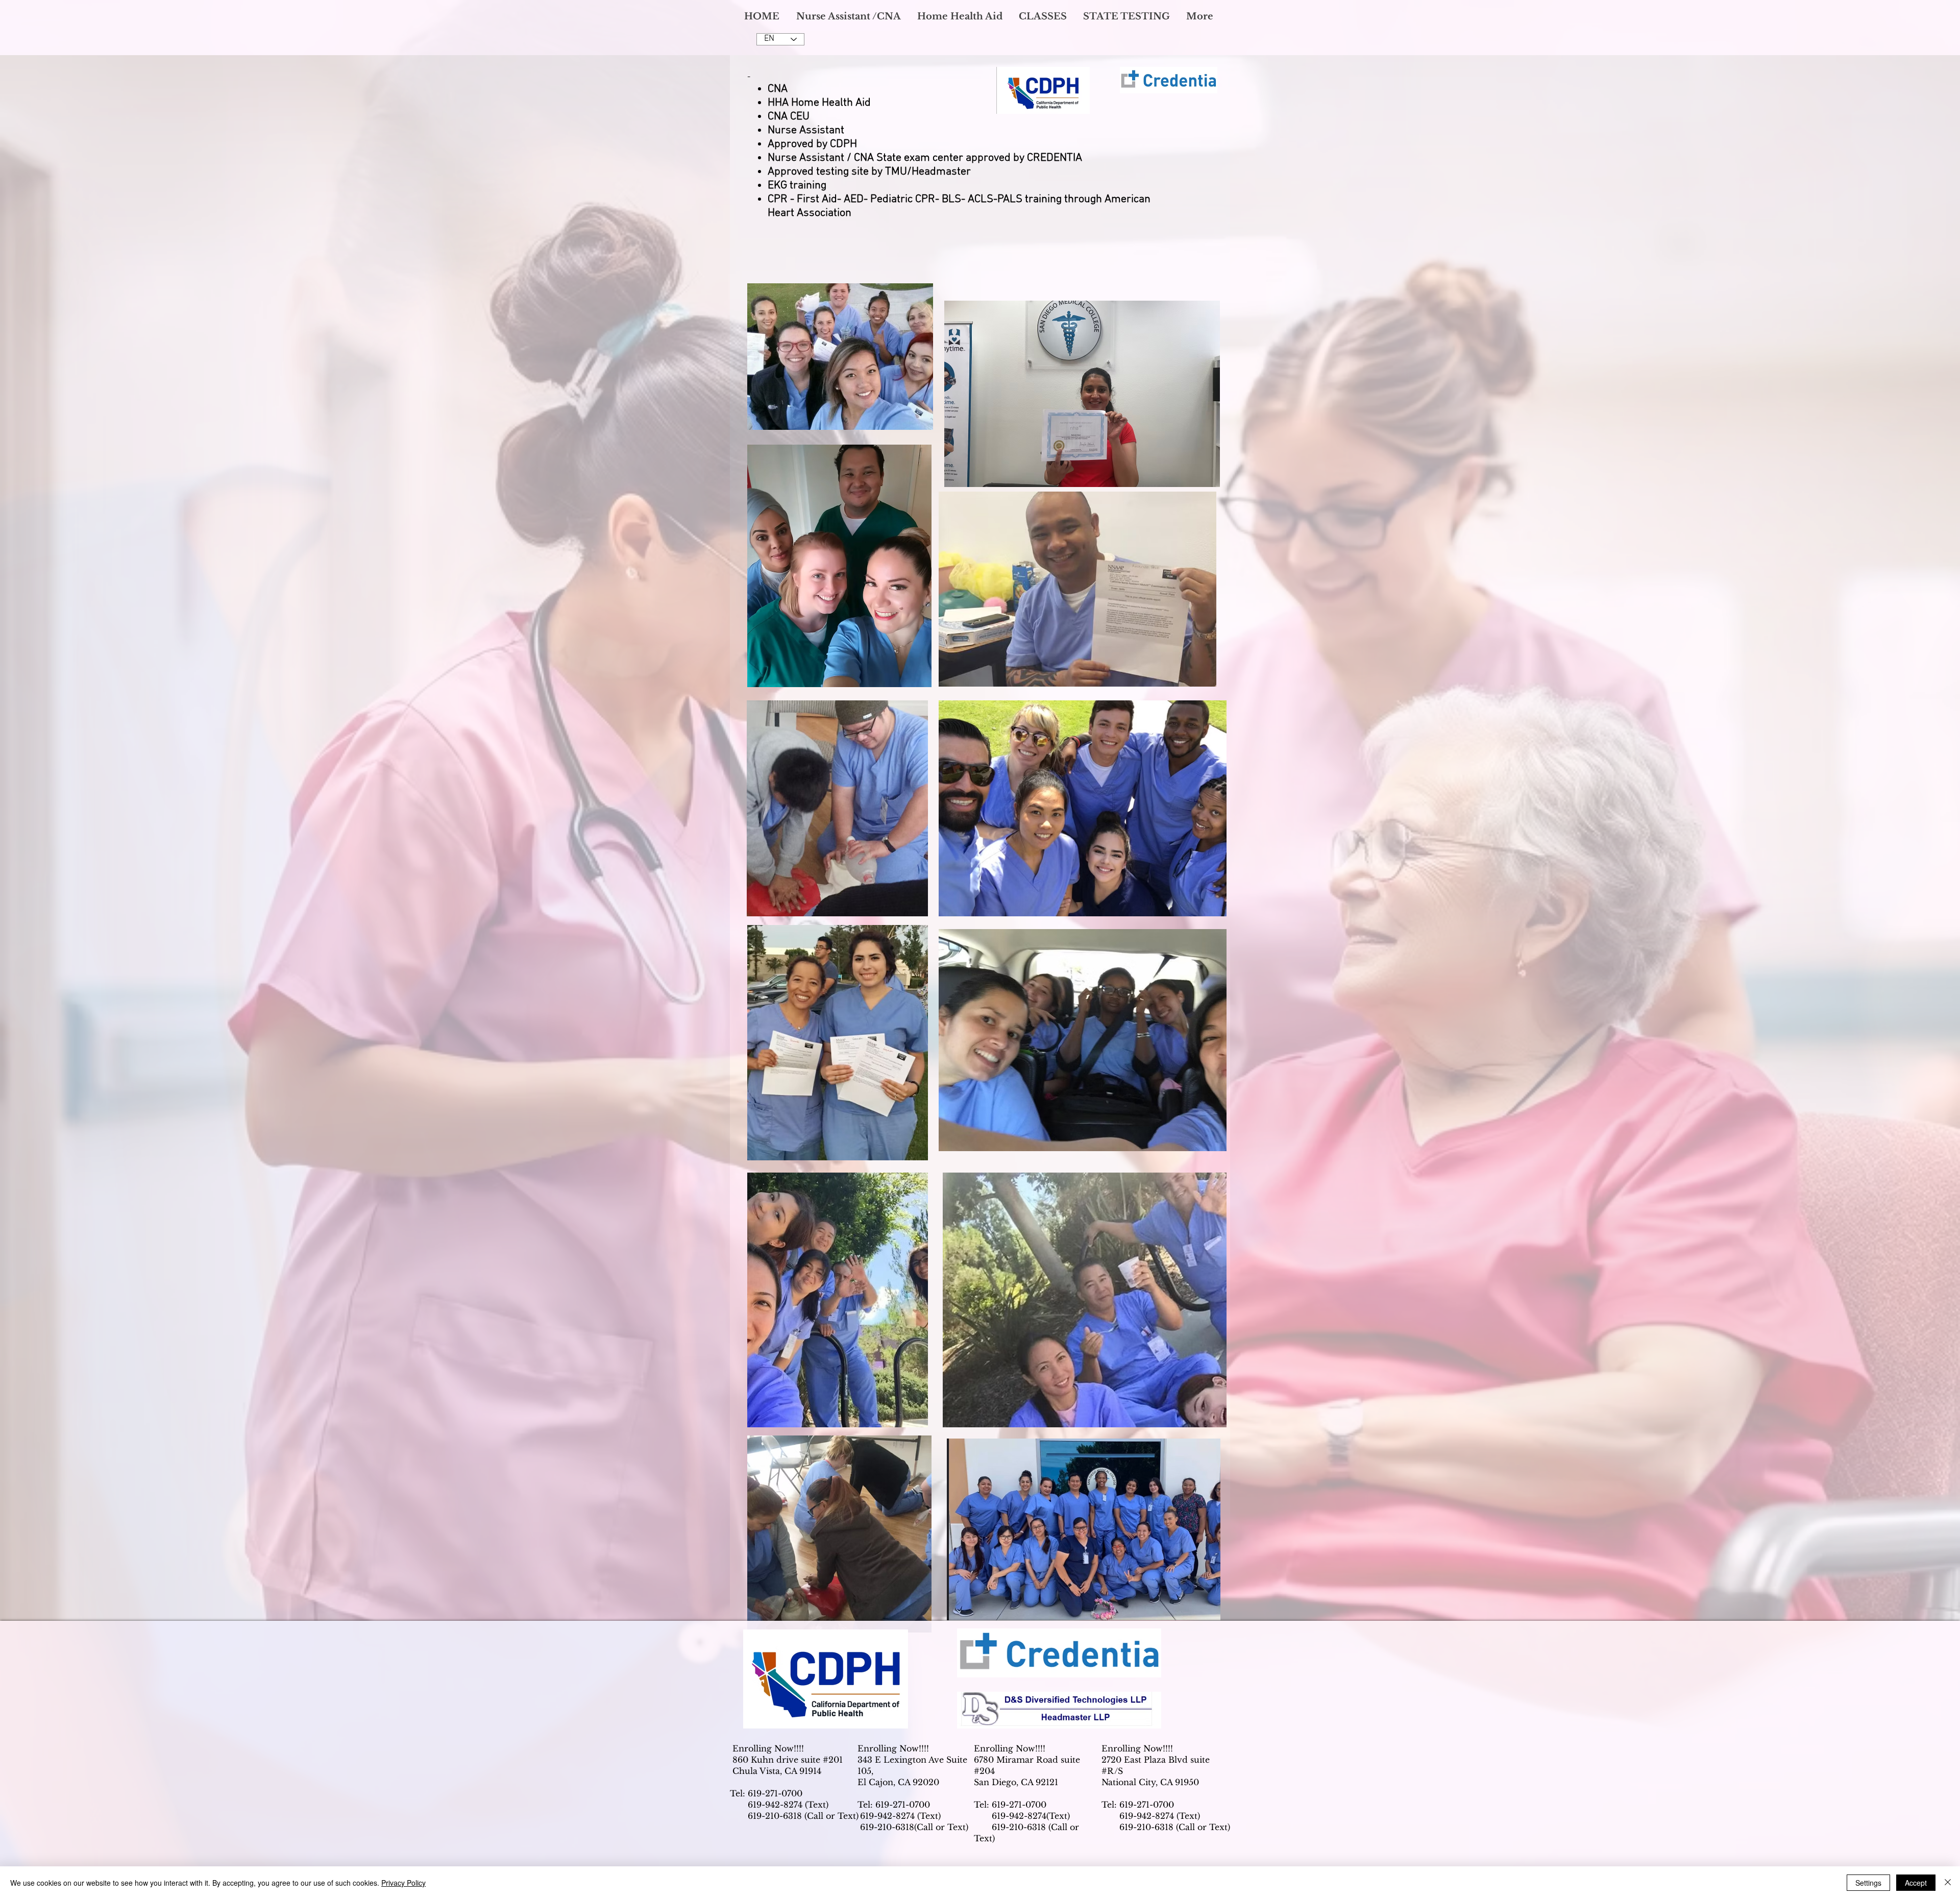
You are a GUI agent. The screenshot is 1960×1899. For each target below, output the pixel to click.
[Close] (1948, 1883)
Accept (1916, 1883)
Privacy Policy (403, 1883)
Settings (1868, 1883)
